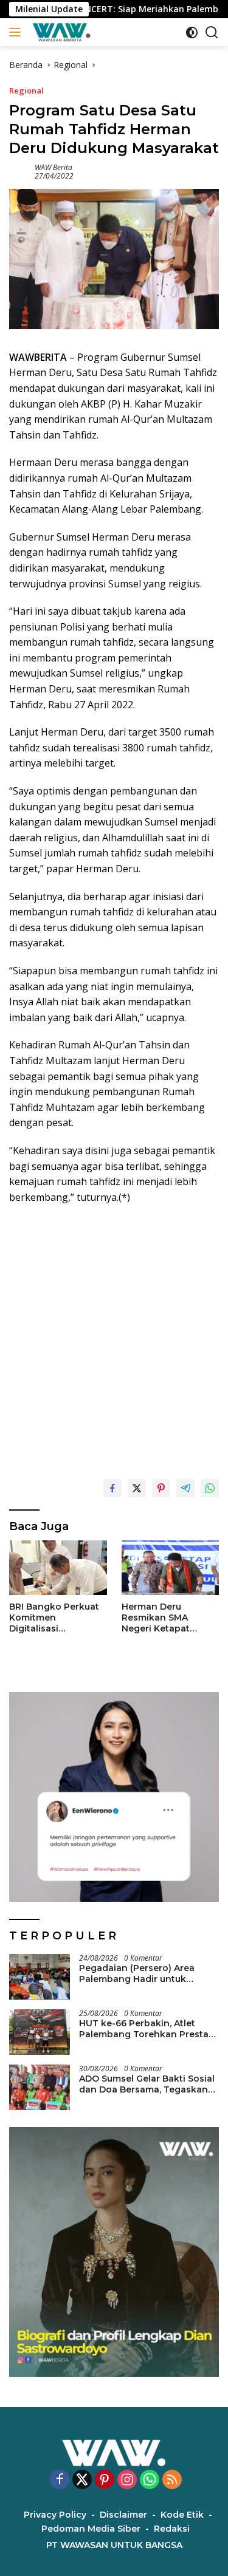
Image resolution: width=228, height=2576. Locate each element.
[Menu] (17, 32)
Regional (26, 91)
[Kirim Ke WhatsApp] (210, 1488)
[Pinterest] (105, 2480)
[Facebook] (60, 2480)
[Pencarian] (212, 32)
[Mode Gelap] (192, 32)
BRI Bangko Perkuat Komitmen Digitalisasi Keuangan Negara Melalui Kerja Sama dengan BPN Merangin (54, 1618)
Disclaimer (123, 2515)
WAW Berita (54, 167)
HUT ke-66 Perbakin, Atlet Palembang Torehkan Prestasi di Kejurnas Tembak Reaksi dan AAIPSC (147, 2029)
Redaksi (172, 2529)
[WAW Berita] (60, 32)
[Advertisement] (114, 1336)
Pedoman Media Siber (91, 2529)
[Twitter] (82, 2480)
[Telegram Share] (185, 1488)
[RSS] (172, 2480)
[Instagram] (127, 2480)
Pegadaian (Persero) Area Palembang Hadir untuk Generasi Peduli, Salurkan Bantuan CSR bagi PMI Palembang (137, 1973)
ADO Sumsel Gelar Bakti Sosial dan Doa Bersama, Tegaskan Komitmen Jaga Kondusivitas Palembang (147, 2084)
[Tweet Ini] (137, 1488)
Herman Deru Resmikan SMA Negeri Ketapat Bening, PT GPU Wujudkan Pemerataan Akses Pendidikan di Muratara (164, 1618)
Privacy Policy (55, 2515)
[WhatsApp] (150, 2480)
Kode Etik (182, 2515)
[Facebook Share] (112, 1488)
